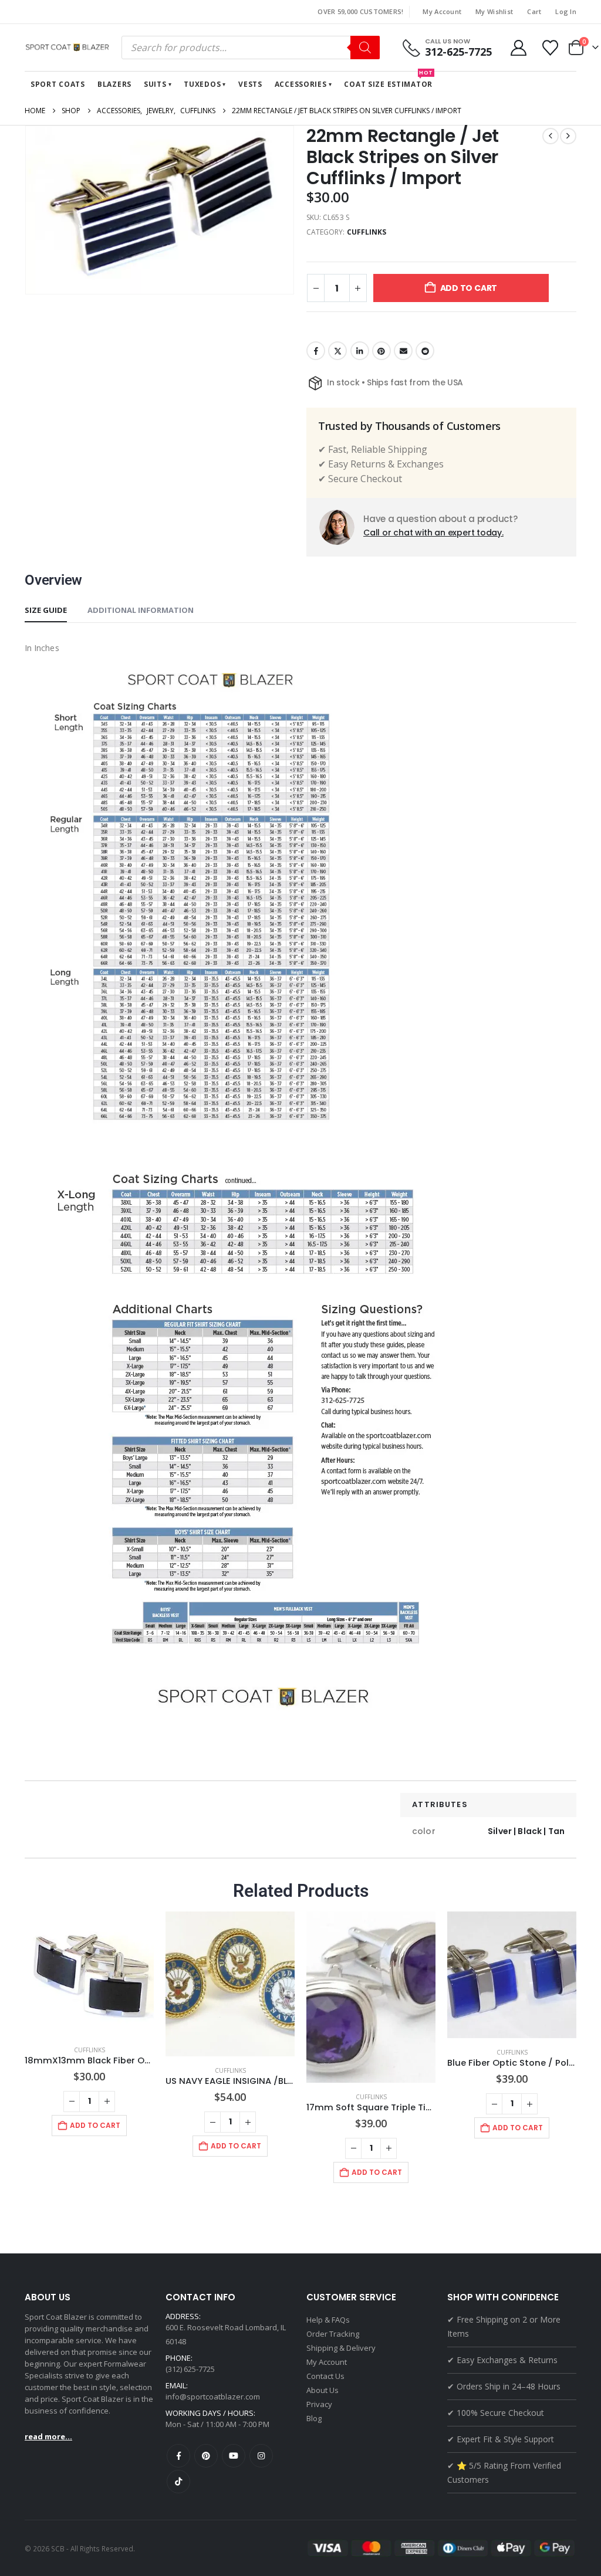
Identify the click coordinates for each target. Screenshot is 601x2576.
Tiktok (178, 2482)
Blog (314, 2418)
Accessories (301, 84)
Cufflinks (367, 232)
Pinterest (381, 351)
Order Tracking (333, 2334)
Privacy (319, 2404)
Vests (250, 84)
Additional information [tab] (141, 610)
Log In (566, 11)
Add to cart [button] (95, 2125)
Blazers (114, 84)
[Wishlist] (551, 48)
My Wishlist (494, 11)
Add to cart (469, 288)
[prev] (551, 136)
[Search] (365, 48)
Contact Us (325, 2376)
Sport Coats (58, 84)
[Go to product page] (89, 1974)
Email (403, 351)
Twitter (337, 351)
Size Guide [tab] (46, 610)
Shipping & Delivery (341, 2348)
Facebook (316, 351)
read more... (48, 2436)
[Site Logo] (69, 48)
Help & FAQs (328, 2320)
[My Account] (518, 48)
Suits (155, 84)
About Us (323, 2390)
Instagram (261, 2456)
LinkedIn (360, 351)
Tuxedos (202, 84)
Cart (534, 11)
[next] (568, 136)
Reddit (425, 351)
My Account (442, 11)
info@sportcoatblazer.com (213, 2397)
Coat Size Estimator (389, 80)
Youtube (234, 2456)
